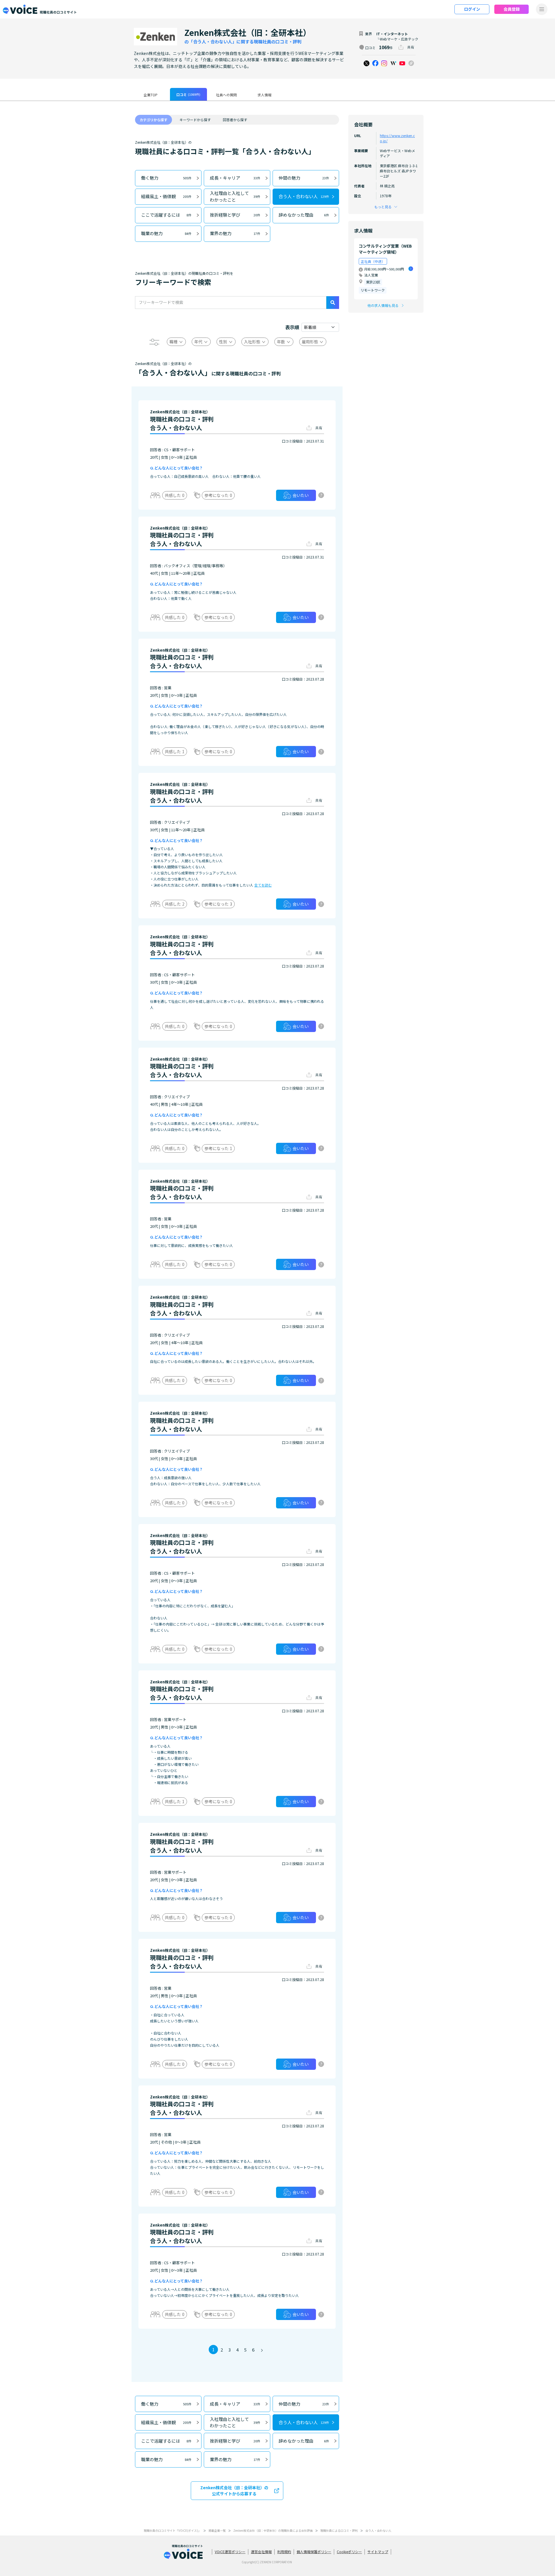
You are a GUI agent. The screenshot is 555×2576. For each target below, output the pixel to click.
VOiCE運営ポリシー (230, 2552)
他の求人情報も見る (383, 305)
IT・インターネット (392, 34)
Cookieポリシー (349, 2552)
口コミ (188, 94)
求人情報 (264, 95)
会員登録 (512, 9)
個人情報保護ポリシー (314, 2552)
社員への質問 (226, 95)
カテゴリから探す (153, 120)
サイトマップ (378, 2552)
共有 (411, 47)
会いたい (301, 495)
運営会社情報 (261, 2552)
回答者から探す (235, 120)
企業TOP (151, 95)
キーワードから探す (195, 120)
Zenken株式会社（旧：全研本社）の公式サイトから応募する (234, 2491)
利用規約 (284, 2552)
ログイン (472, 9)
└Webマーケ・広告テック (397, 39)
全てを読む (263, 885)
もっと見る (383, 207)
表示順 (292, 327)
